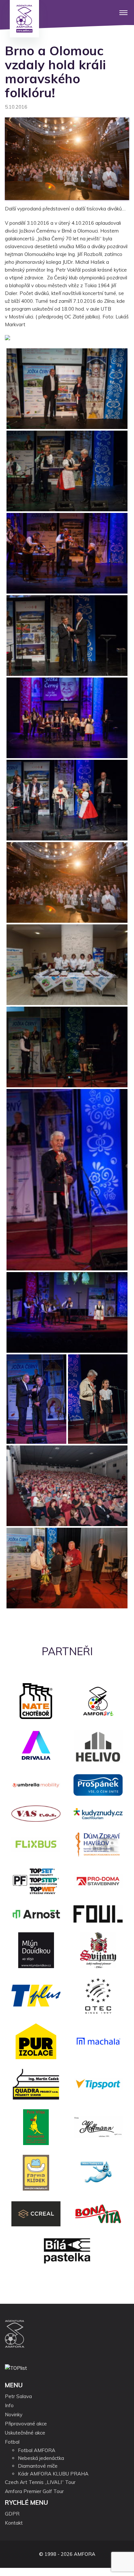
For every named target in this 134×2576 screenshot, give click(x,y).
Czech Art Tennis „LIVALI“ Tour (40, 2482)
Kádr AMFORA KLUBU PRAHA (53, 2474)
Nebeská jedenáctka (41, 2458)
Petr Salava (18, 2396)
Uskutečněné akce (25, 2433)
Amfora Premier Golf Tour (34, 2491)
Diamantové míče (38, 2466)
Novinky (14, 2415)
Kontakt (14, 2523)
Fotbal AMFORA (37, 2450)
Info (9, 2405)
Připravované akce (26, 2424)
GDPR (12, 2514)
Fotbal (12, 2442)
